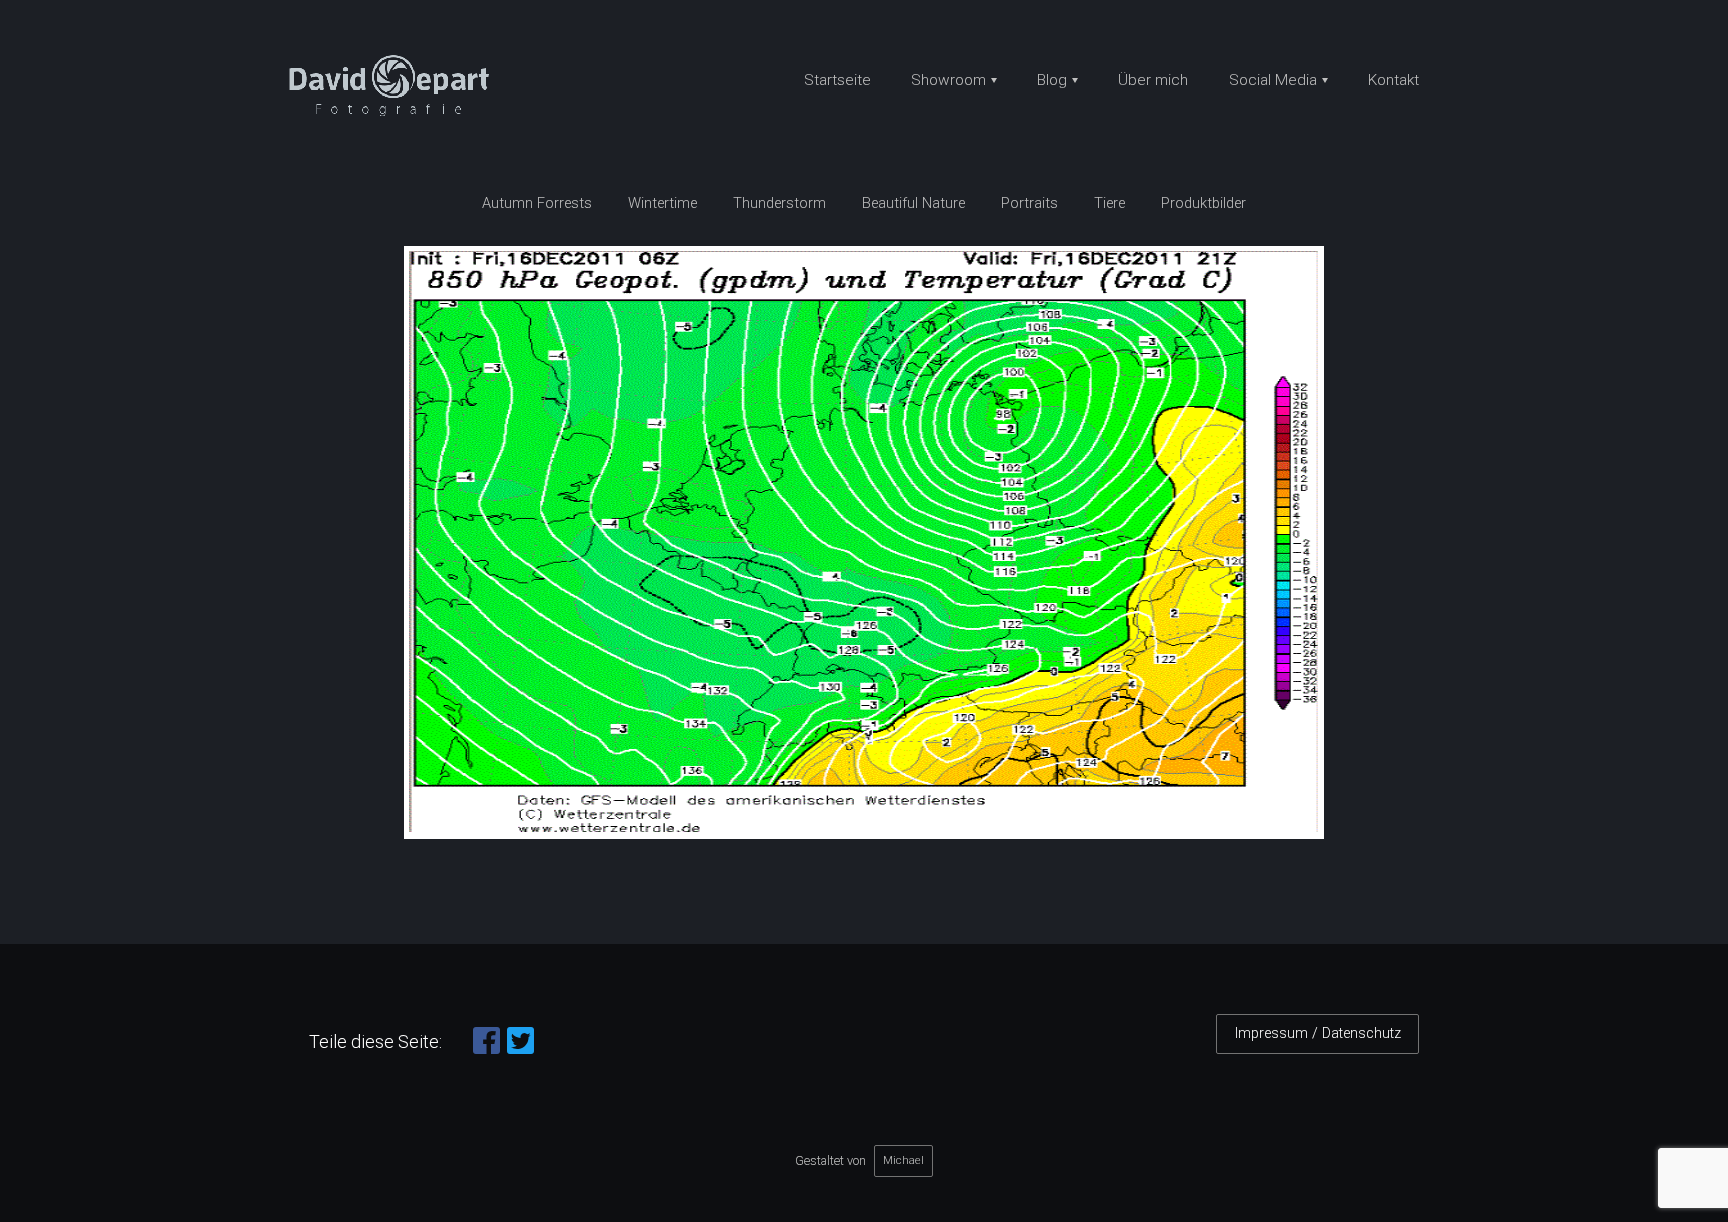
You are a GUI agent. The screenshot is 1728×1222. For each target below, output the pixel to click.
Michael (903, 1160)
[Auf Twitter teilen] (520, 1049)
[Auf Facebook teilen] (486, 1049)
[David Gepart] (396, 87)
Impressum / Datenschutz (1318, 1033)
